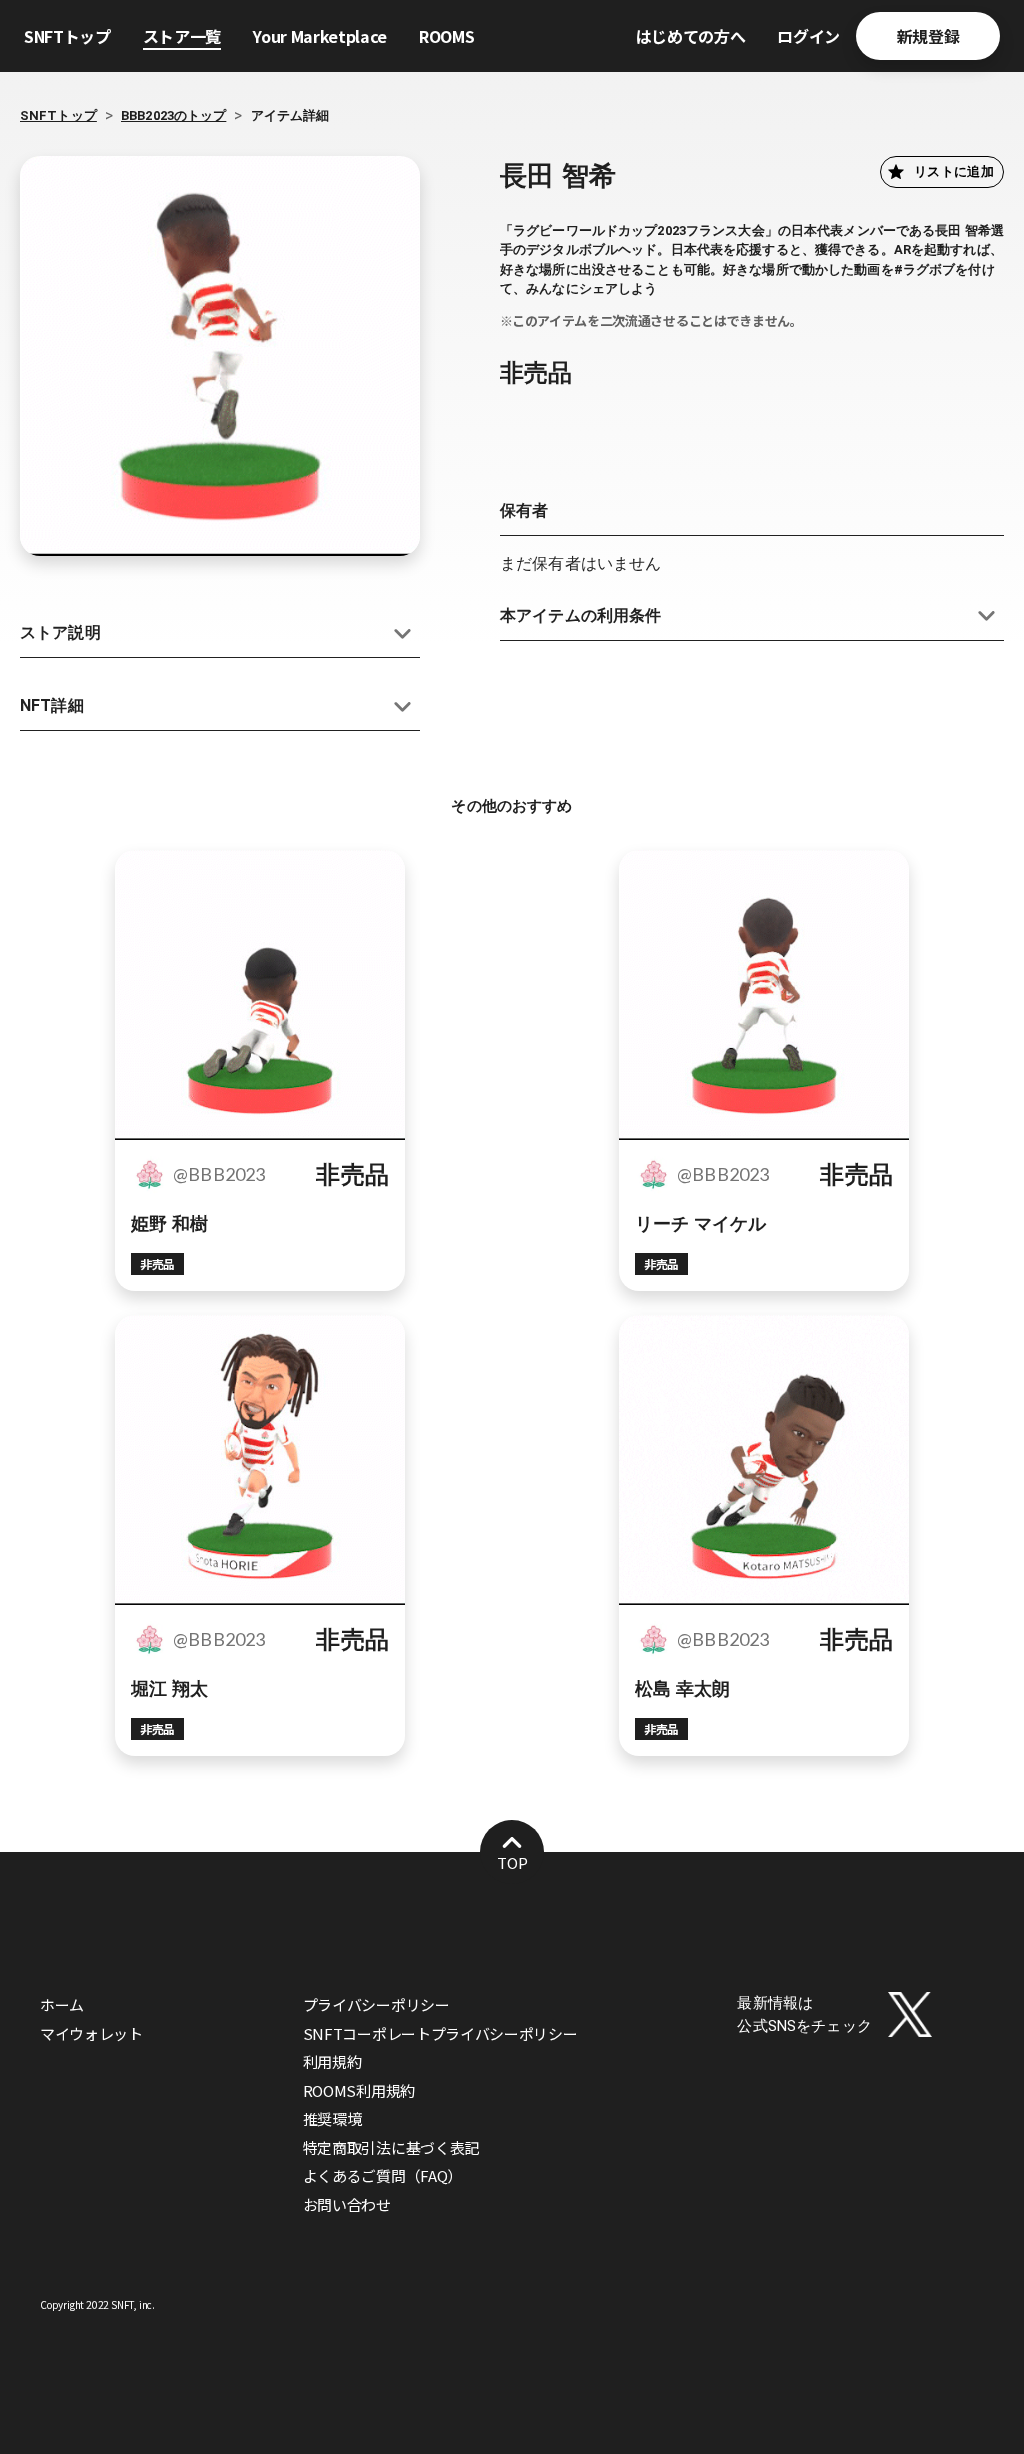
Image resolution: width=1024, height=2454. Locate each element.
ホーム (62, 2004)
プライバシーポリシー (376, 2004)
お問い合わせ (347, 2204)
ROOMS (446, 36)
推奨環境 (332, 2118)
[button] (220, 633)
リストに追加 (954, 171)
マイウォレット (91, 2033)
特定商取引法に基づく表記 (391, 2147)
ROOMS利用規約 (359, 2090)
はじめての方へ (691, 36)
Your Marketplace (320, 36)
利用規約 (332, 2061)
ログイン (808, 36)
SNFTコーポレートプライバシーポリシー (440, 2033)
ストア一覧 (182, 36)
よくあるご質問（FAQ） (382, 2175)
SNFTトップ (67, 36)
